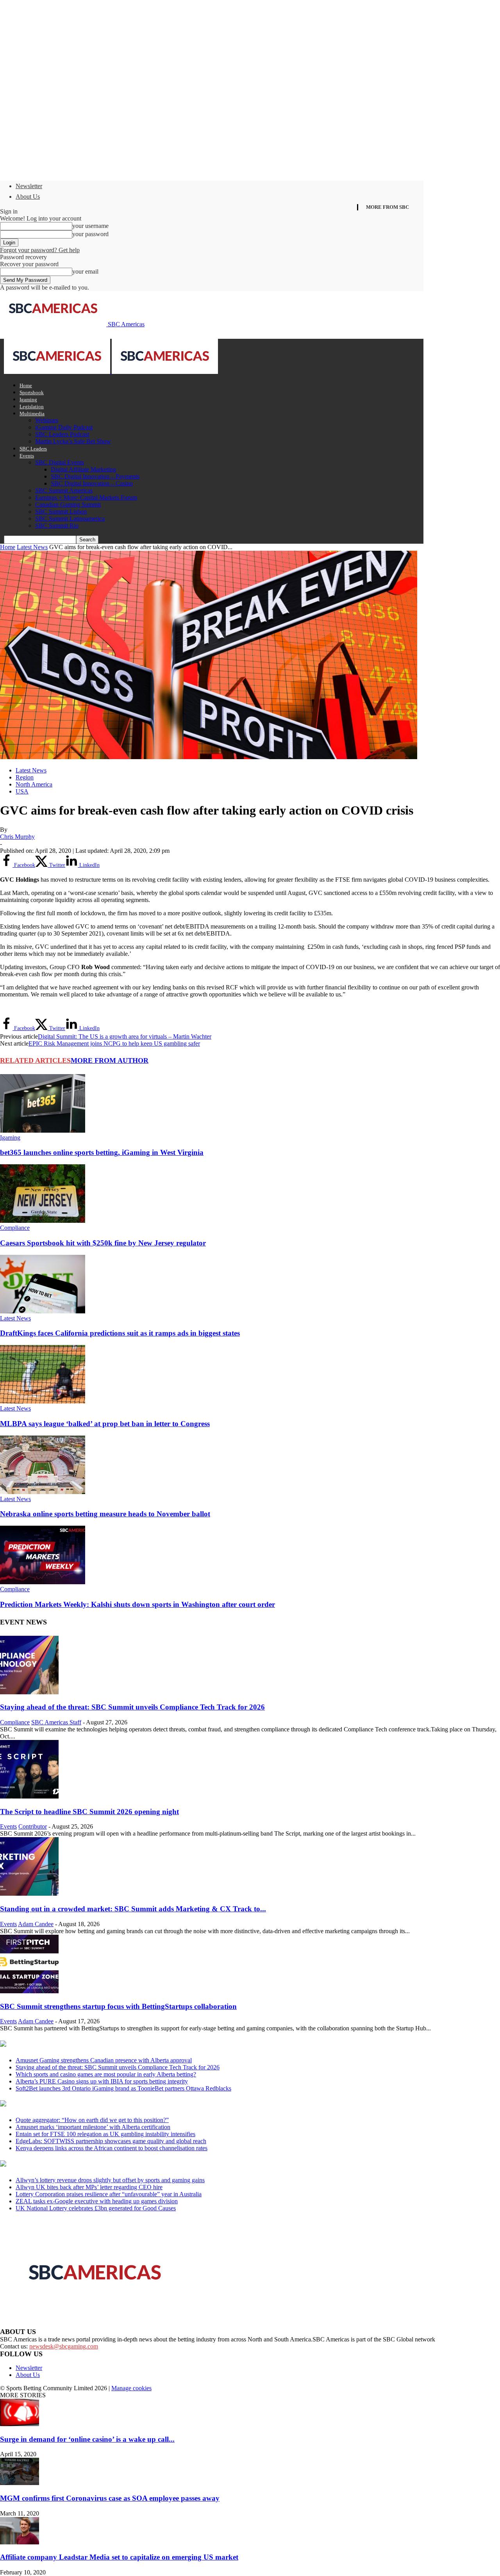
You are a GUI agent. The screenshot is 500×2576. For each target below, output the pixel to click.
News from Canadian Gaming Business (97, 2044)
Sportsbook (32, 392)
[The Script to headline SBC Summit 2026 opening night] (29, 1796)
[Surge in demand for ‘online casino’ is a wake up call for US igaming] (20, 2424)
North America (34, 784)
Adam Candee (36, 1924)
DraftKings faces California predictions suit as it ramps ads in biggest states (120, 1333)
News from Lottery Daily (73, 2164)
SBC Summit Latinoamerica (70, 519)
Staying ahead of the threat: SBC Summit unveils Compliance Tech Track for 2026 (132, 1707)
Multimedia (32, 414)
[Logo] (58, 372)
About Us (28, 197)
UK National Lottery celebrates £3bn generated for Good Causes (96, 2208)
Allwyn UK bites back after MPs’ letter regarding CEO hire (89, 2187)
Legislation (32, 407)
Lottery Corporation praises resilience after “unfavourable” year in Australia (109, 2194)
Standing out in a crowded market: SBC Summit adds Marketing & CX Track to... (133, 1909)
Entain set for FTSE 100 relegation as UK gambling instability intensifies (105, 2134)
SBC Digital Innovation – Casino (92, 483)
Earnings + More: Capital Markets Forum (86, 497)
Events (27, 456)
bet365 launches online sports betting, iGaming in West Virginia (102, 1152)
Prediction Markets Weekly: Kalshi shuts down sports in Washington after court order (137, 1604)
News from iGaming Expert (76, 2104)
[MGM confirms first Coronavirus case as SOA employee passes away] (20, 2483)
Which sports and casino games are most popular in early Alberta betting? (106, 2074)
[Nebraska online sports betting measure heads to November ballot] (43, 1492)
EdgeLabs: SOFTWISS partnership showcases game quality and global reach (111, 2141)
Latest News (32, 547)
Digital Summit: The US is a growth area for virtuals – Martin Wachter (125, 1036)
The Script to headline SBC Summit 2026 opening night (89, 1812)
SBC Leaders (33, 449)
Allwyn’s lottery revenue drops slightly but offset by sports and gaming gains (110, 2180)
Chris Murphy (17, 837)
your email (85, 271)
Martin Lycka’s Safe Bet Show (73, 441)
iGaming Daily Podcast (64, 427)
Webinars (47, 420)
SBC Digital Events (60, 462)
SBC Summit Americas (64, 490)
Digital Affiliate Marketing (83, 469)
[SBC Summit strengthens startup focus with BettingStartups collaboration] (29, 1991)
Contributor (33, 1826)
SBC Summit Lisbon (61, 511)
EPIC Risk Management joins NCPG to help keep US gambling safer (114, 1043)
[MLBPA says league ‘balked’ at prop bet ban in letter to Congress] (43, 1401)
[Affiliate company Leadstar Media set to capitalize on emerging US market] (20, 2542)
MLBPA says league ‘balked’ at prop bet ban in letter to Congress (105, 1424)
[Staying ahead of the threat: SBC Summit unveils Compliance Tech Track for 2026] (29, 1692)
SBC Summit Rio (57, 526)
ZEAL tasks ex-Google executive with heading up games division (97, 2201)
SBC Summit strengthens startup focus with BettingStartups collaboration (118, 2006)
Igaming (28, 399)
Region (25, 777)
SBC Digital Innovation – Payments (95, 476)
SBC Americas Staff (56, 1722)
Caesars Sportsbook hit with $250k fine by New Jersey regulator (103, 1243)
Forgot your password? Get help (40, 250)
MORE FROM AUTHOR (110, 1060)
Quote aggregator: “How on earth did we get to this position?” (92, 2120)
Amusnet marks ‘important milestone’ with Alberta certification (93, 2127)
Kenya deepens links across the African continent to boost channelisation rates (112, 2148)
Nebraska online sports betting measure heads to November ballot (105, 1514)
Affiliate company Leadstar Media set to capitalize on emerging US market (119, 2557)
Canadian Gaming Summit (68, 504)
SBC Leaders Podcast (62, 434)
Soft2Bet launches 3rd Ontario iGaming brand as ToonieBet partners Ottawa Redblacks (123, 2088)
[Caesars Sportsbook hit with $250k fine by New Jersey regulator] (43, 1221)
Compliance (15, 1228)
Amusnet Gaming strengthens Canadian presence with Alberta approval (104, 2060)
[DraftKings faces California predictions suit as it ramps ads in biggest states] (43, 1311)
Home (26, 385)
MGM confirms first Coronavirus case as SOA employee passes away (110, 2498)
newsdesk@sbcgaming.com (64, 2346)
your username (90, 226)
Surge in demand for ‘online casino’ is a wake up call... (87, 2439)
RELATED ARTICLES (35, 1060)
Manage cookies (131, 2388)
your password (90, 234)
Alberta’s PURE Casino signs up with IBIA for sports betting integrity (102, 2081)
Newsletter (29, 186)
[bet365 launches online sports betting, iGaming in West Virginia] (43, 1131)
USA (22, 791)
